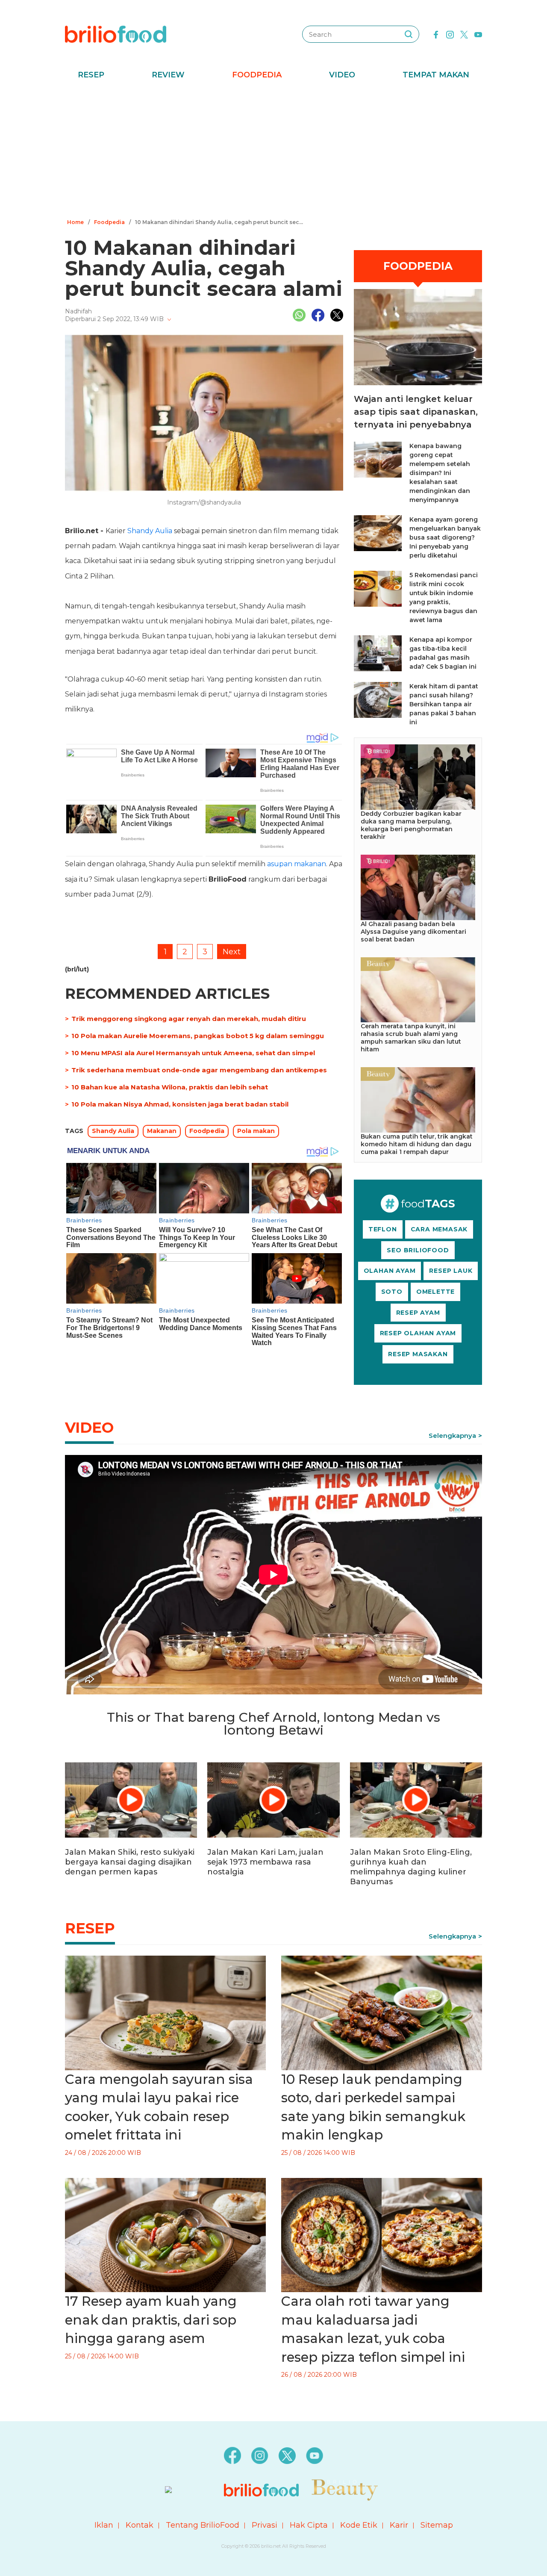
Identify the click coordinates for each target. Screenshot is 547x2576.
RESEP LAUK (451, 1271)
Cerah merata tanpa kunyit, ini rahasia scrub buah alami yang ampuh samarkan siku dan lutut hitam (411, 1038)
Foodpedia (257, 75)
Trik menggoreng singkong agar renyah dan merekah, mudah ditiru (189, 1019)
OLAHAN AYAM (390, 1271)
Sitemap (437, 2525)
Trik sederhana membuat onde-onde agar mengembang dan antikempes (199, 1070)
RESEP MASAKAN (418, 1354)
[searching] (409, 34)
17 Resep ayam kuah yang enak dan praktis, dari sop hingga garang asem (151, 2320)
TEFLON (383, 1229)
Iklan (104, 2525)
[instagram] (450, 34)
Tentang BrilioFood (203, 2525)
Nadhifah (78, 311)
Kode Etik (359, 2525)
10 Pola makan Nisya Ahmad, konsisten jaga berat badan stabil (180, 1104)
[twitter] (464, 34)
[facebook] (436, 34)
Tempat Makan (436, 75)
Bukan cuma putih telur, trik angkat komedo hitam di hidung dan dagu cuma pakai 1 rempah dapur (417, 1144)
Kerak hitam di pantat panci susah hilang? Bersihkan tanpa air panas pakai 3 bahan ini (444, 704)
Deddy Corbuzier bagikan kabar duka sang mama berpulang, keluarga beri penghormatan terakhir (411, 825)
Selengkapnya (452, 1436)
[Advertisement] (273, 152)
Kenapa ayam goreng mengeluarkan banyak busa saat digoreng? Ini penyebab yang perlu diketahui (445, 537)
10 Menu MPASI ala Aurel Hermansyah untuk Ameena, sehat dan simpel (193, 1053)
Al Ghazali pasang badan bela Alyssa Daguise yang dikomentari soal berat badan (413, 932)
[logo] (116, 34)
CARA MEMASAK (439, 1229)
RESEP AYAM (418, 1313)
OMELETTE (435, 1292)
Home (75, 222)
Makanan (162, 1131)
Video (342, 75)
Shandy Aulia (150, 531)
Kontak (140, 2525)
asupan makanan (297, 864)
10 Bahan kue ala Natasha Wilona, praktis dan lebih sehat (170, 1087)
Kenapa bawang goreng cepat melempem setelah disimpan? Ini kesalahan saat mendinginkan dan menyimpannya (440, 473)
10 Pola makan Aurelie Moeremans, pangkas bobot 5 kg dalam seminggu (198, 1036)
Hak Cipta (309, 2525)
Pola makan (256, 1131)
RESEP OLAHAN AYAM (418, 1333)
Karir (399, 2525)
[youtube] (478, 34)
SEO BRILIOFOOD (418, 1250)
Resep (91, 75)
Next (232, 952)
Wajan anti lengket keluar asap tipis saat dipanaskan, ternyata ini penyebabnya (416, 412)
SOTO (392, 1292)
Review (168, 75)
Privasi (265, 2525)
